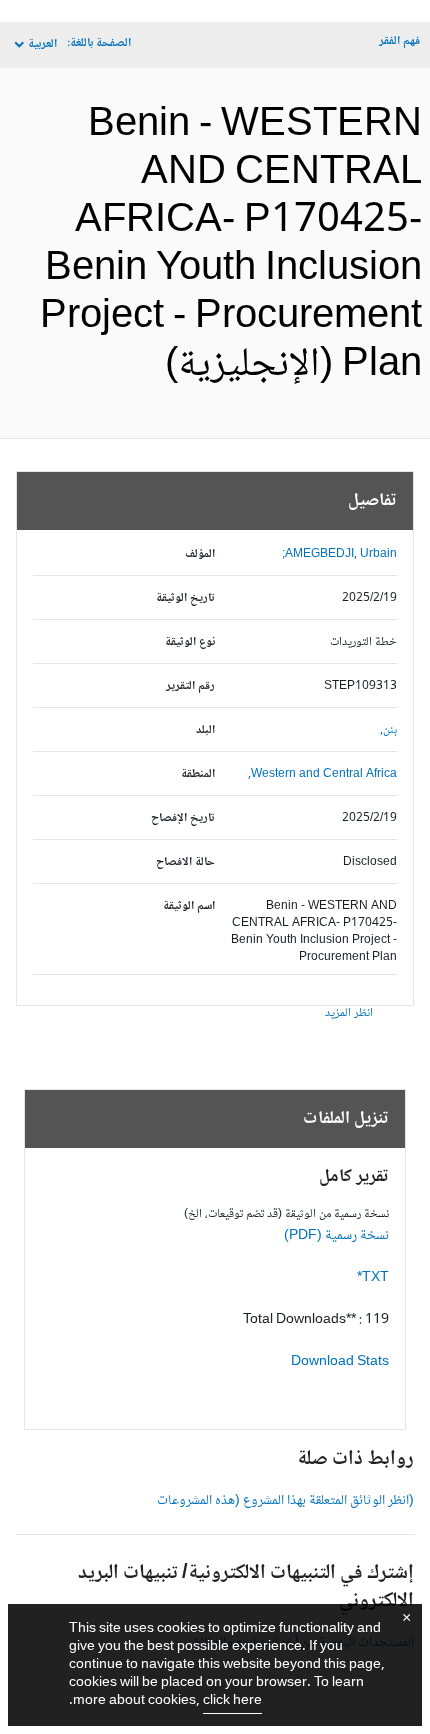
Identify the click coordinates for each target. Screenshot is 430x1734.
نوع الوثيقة (190, 642)
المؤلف (200, 554)
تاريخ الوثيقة (185, 598)
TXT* (373, 1278)
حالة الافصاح (185, 862)
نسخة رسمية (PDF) (336, 1236)
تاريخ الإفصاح (183, 818)
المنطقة (198, 774)
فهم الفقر (399, 41)
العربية (42, 44)
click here (232, 1701)
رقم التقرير (190, 686)
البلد (205, 730)
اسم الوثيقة (189, 906)
